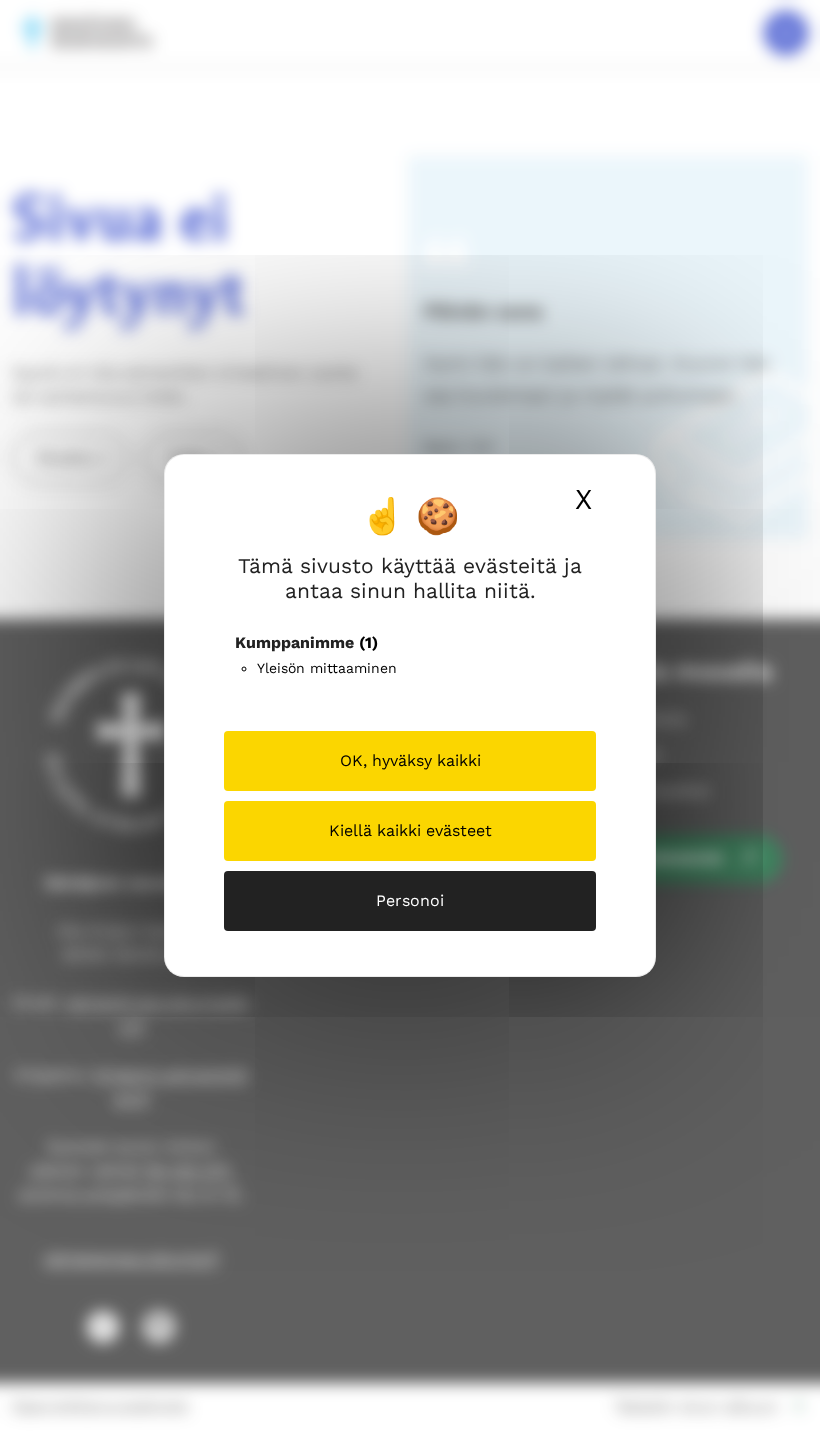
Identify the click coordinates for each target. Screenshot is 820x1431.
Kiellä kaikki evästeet (410, 830)
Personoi (410, 900)
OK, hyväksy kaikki (410, 760)
